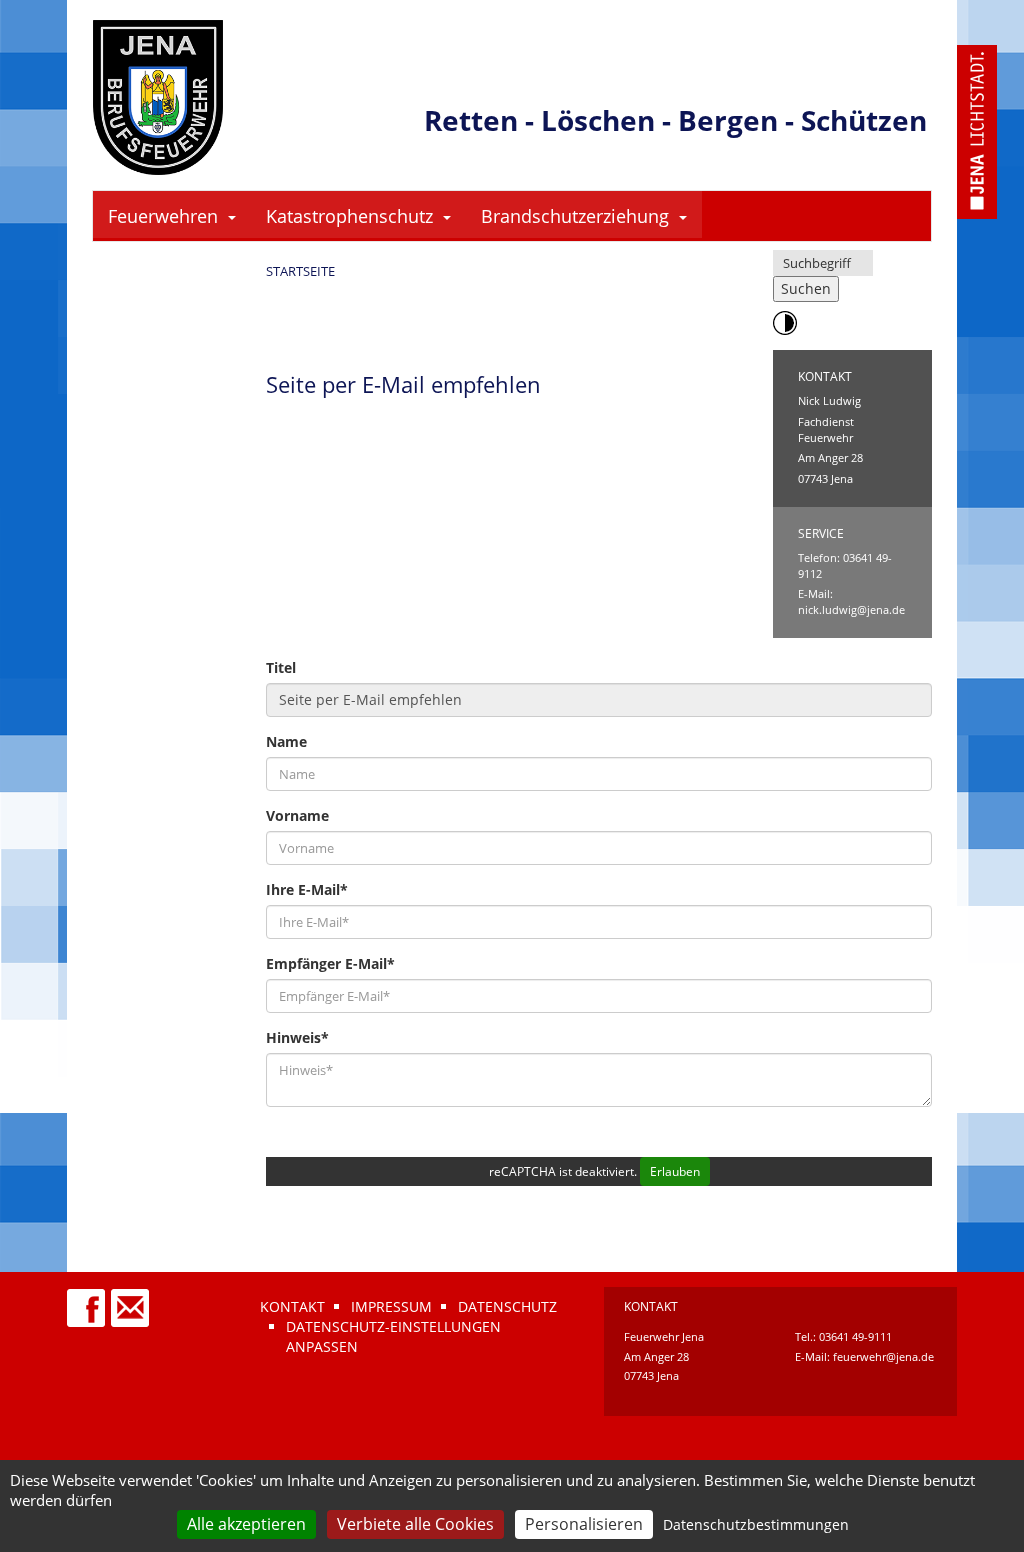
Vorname (297, 815)
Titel (281, 667)
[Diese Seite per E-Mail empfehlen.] (131, 1298)
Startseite (300, 271)
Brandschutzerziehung (575, 216)
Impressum (391, 1306)
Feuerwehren (163, 216)
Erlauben (675, 1171)
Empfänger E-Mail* (330, 963)
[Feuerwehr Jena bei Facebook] (87, 1298)
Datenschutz (507, 1306)
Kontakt (292, 1306)
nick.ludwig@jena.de (851, 609)
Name (286, 741)
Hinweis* (297, 1037)
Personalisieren (584, 1524)
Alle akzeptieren (246, 1524)
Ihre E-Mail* (307, 889)
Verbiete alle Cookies (415, 1524)
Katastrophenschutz (349, 216)
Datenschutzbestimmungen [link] (756, 1524)
